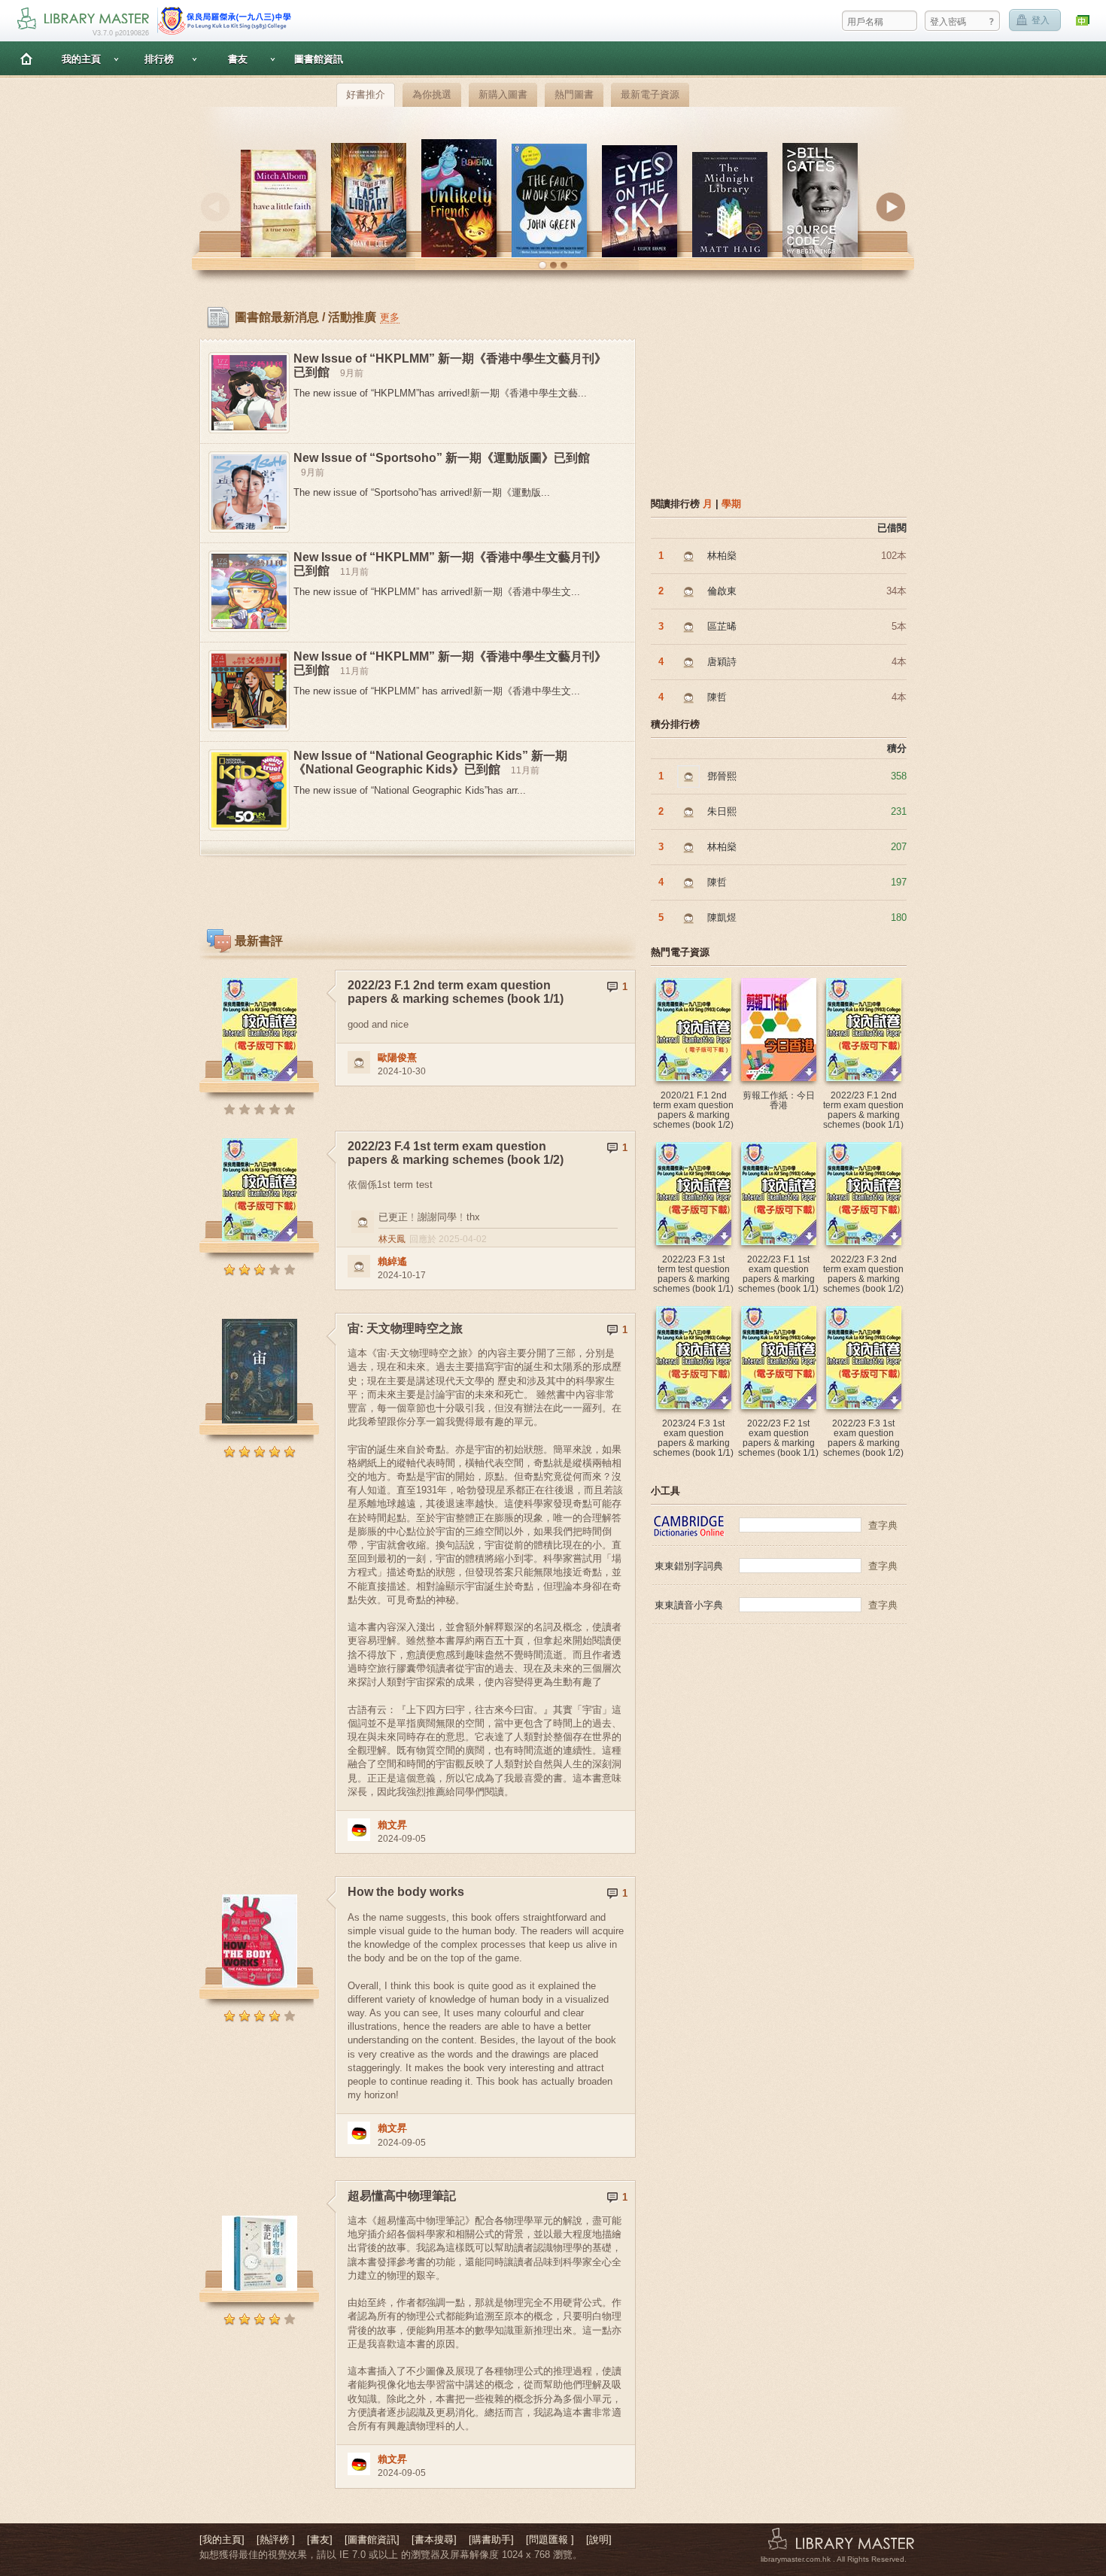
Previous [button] (215, 207)
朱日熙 (722, 811)
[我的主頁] (222, 2540)
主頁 (26, 58)
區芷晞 (722, 626)
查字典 (883, 1525)
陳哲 (717, 697)
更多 (390, 317)
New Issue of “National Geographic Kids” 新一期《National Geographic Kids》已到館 (430, 762)
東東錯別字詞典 (689, 1566)
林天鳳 (392, 1239)
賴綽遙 (392, 1261)
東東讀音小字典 (689, 1605)
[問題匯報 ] (550, 2540)
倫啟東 (722, 591)
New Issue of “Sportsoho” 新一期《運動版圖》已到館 (442, 458)
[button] (542, 266)
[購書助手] (491, 2540)
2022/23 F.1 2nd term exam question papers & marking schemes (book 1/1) (456, 992)
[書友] (320, 2540)
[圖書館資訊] (372, 2540)
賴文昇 (392, 1825)
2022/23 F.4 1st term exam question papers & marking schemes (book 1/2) (456, 1153)
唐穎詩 (722, 662)
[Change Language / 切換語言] (1083, 21)
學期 (731, 504)
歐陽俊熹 (397, 1057)
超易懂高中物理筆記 (402, 2196)
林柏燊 (722, 556)
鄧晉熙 (722, 776)
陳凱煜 (722, 917)
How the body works (406, 1892)
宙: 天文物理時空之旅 (405, 1328)
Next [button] (891, 207)
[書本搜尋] (434, 2540)
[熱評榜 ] (276, 2540)
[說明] (599, 2540)
